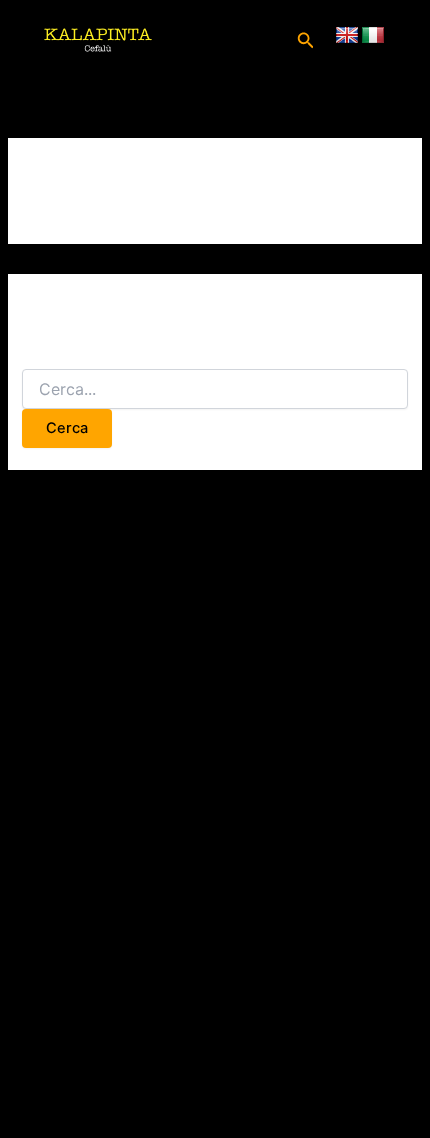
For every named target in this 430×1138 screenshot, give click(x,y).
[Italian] (373, 36)
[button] (306, 40)
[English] (347, 36)
